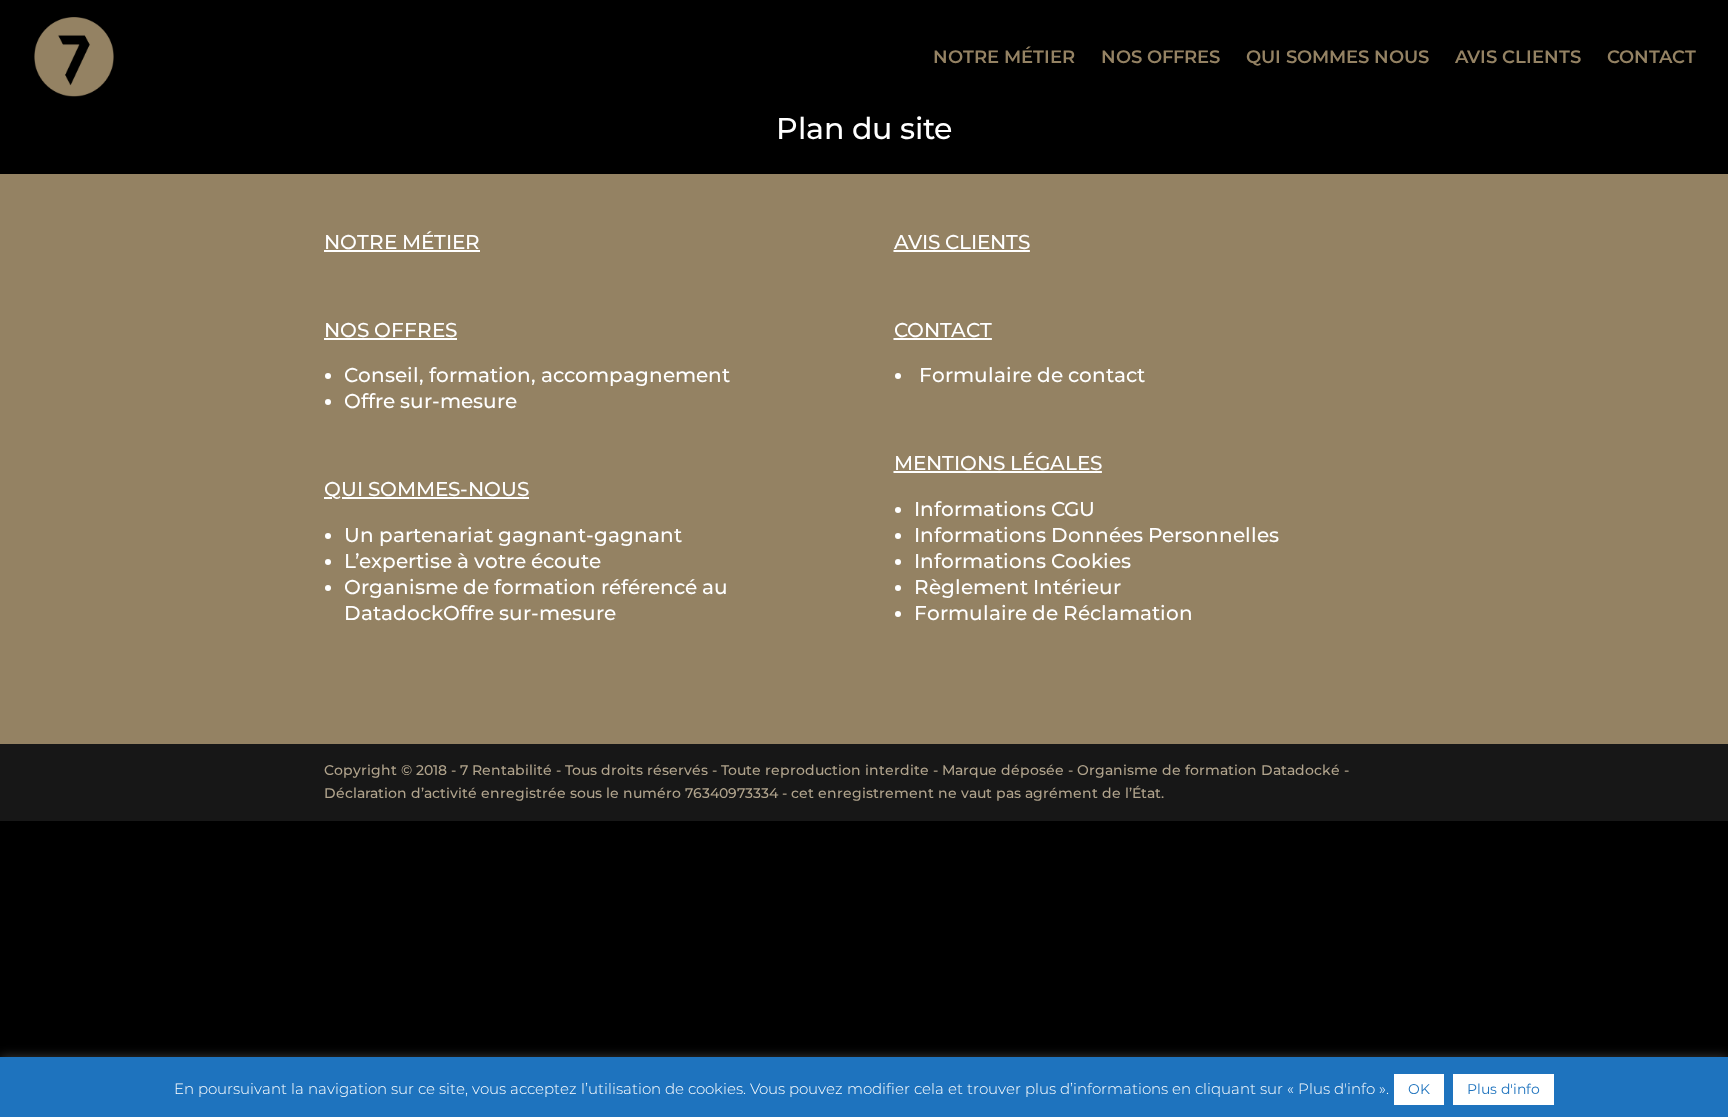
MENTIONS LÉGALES (998, 463)
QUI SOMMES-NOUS (426, 489)
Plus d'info (1503, 1089)
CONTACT (1651, 59)
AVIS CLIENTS (1518, 59)
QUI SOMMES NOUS (1337, 59)
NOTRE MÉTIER (1004, 59)
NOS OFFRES (1160, 59)
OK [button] (1419, 1089)
